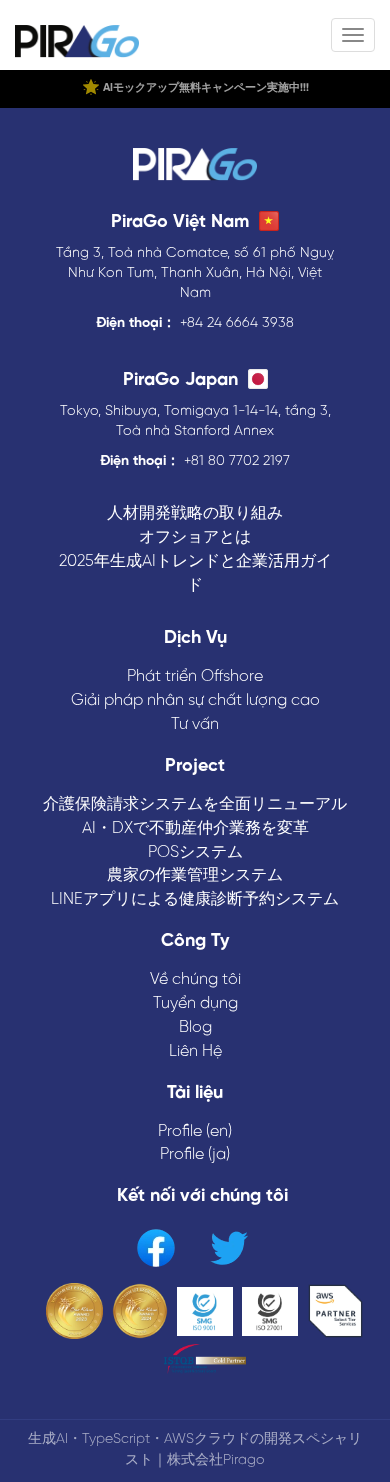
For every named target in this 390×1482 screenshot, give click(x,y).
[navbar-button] (353, 35)
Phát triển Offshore (195, 676)
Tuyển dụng (195, 1003)
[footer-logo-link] (195, 166)
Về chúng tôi (195, 979)
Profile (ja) (195, 1154)
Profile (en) (195, 1131)
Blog (195, 1027)
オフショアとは (195, 537)
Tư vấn (195, 724)
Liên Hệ (195, 1051)
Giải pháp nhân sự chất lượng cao (195, 700)
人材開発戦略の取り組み (195, 513)
